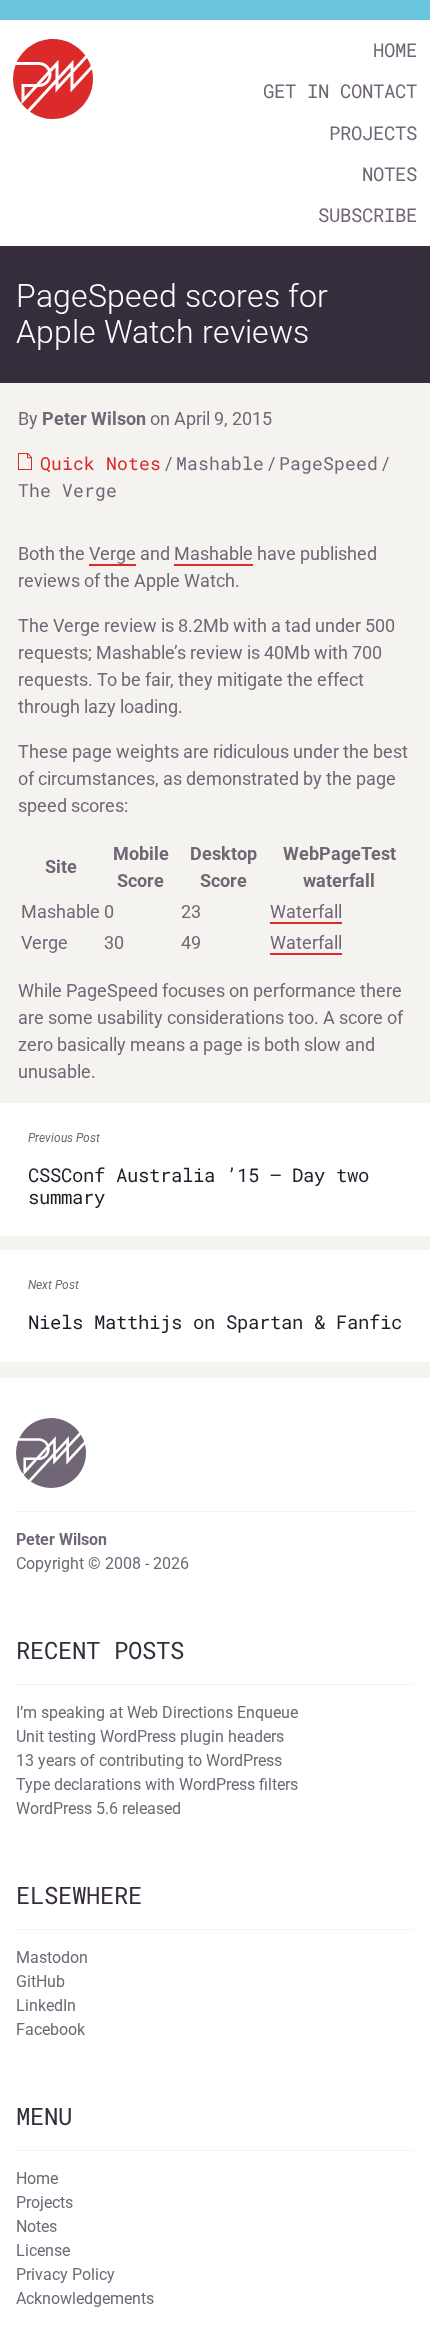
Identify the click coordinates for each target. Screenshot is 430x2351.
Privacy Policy (65, 2274)
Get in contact (340, 90)
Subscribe (367, 214)
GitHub (40, 1981)
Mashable (220, 463)
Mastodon (52, 1957)
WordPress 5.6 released (98, 1808)
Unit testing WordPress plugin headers (150, 1736)
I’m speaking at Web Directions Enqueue (157, 1712)
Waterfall (306, 911)
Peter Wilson (94, 418)
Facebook (50, 2029)
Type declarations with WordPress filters (157, 1784)
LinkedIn (46, 2005)
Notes (389, 173)
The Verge (67, 490)
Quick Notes (100, 463)
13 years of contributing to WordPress (149, 1760)
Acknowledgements (85, 2298)
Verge (112, 553)
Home (395, 49)
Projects (373, 132)
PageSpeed (328, 463)
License (43, 2250)
